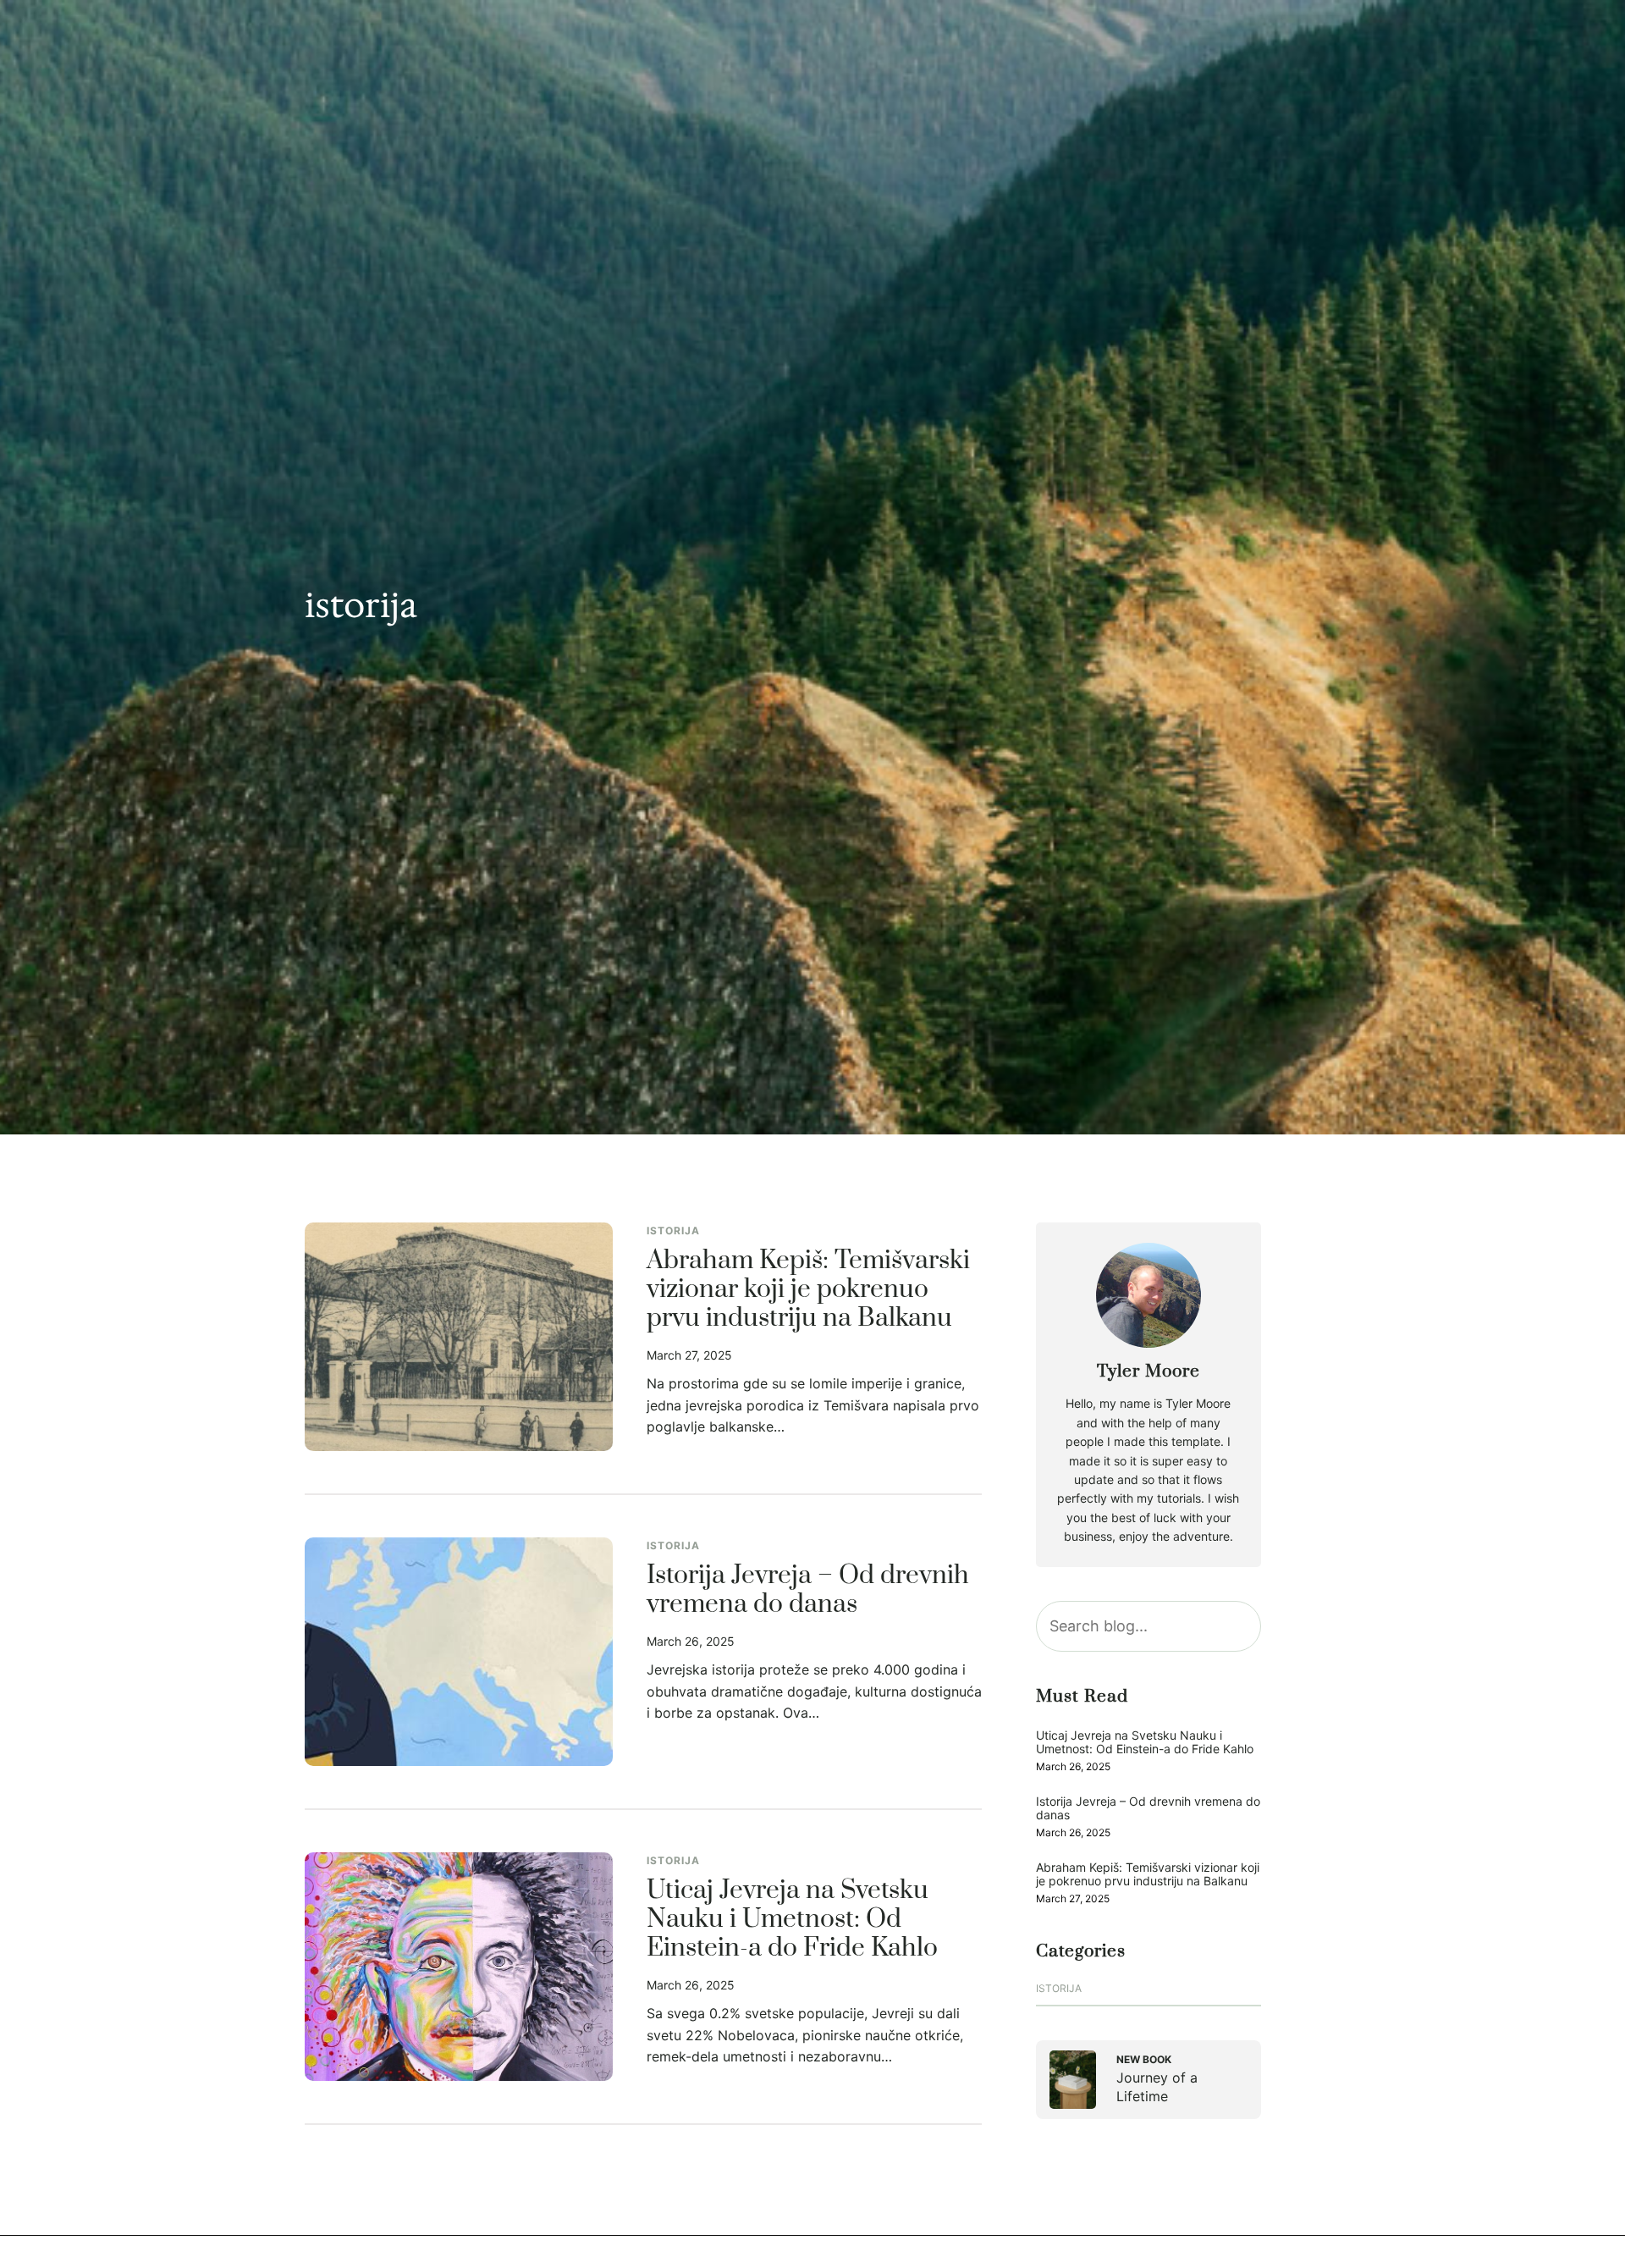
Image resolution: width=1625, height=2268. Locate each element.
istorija (673, 1231)
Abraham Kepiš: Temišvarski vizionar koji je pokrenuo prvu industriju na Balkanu (808, 1290)
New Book (1144, 2059)
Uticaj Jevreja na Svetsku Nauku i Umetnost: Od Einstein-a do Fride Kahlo (792, 1920)
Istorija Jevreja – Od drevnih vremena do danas (808, 1591)
